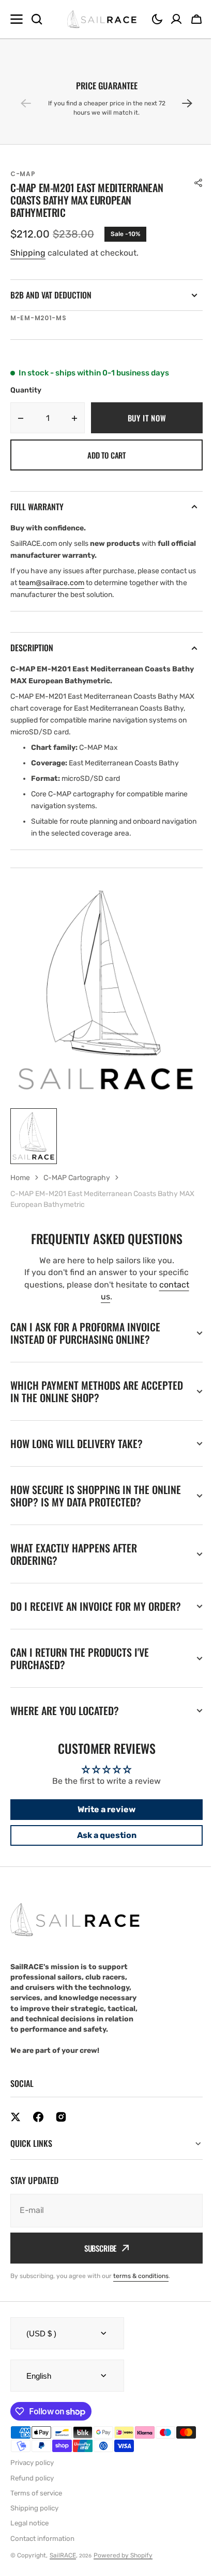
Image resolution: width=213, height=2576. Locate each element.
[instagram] (61, 2129)
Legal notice (29, 2535)
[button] (157, 19)
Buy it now (147, 418)
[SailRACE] (102, 19)
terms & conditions (141, 2288)
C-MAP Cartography (77, 1178)
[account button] (176, 19)
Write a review (103, 1822)
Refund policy (32, 2491)
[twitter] (16, 2129)
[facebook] (38, 2129)
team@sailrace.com (51, 583)
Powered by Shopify (123, 2568)
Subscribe (96, 2260)
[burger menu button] (17, 19)
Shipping (28, 253)
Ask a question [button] (103, 1848)
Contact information (42, 2551)
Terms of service (36, 2506)
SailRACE (63, 2568)
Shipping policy (34, 2520)
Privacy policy (32, 2475)
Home (20, 1178)
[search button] (37, 19)
